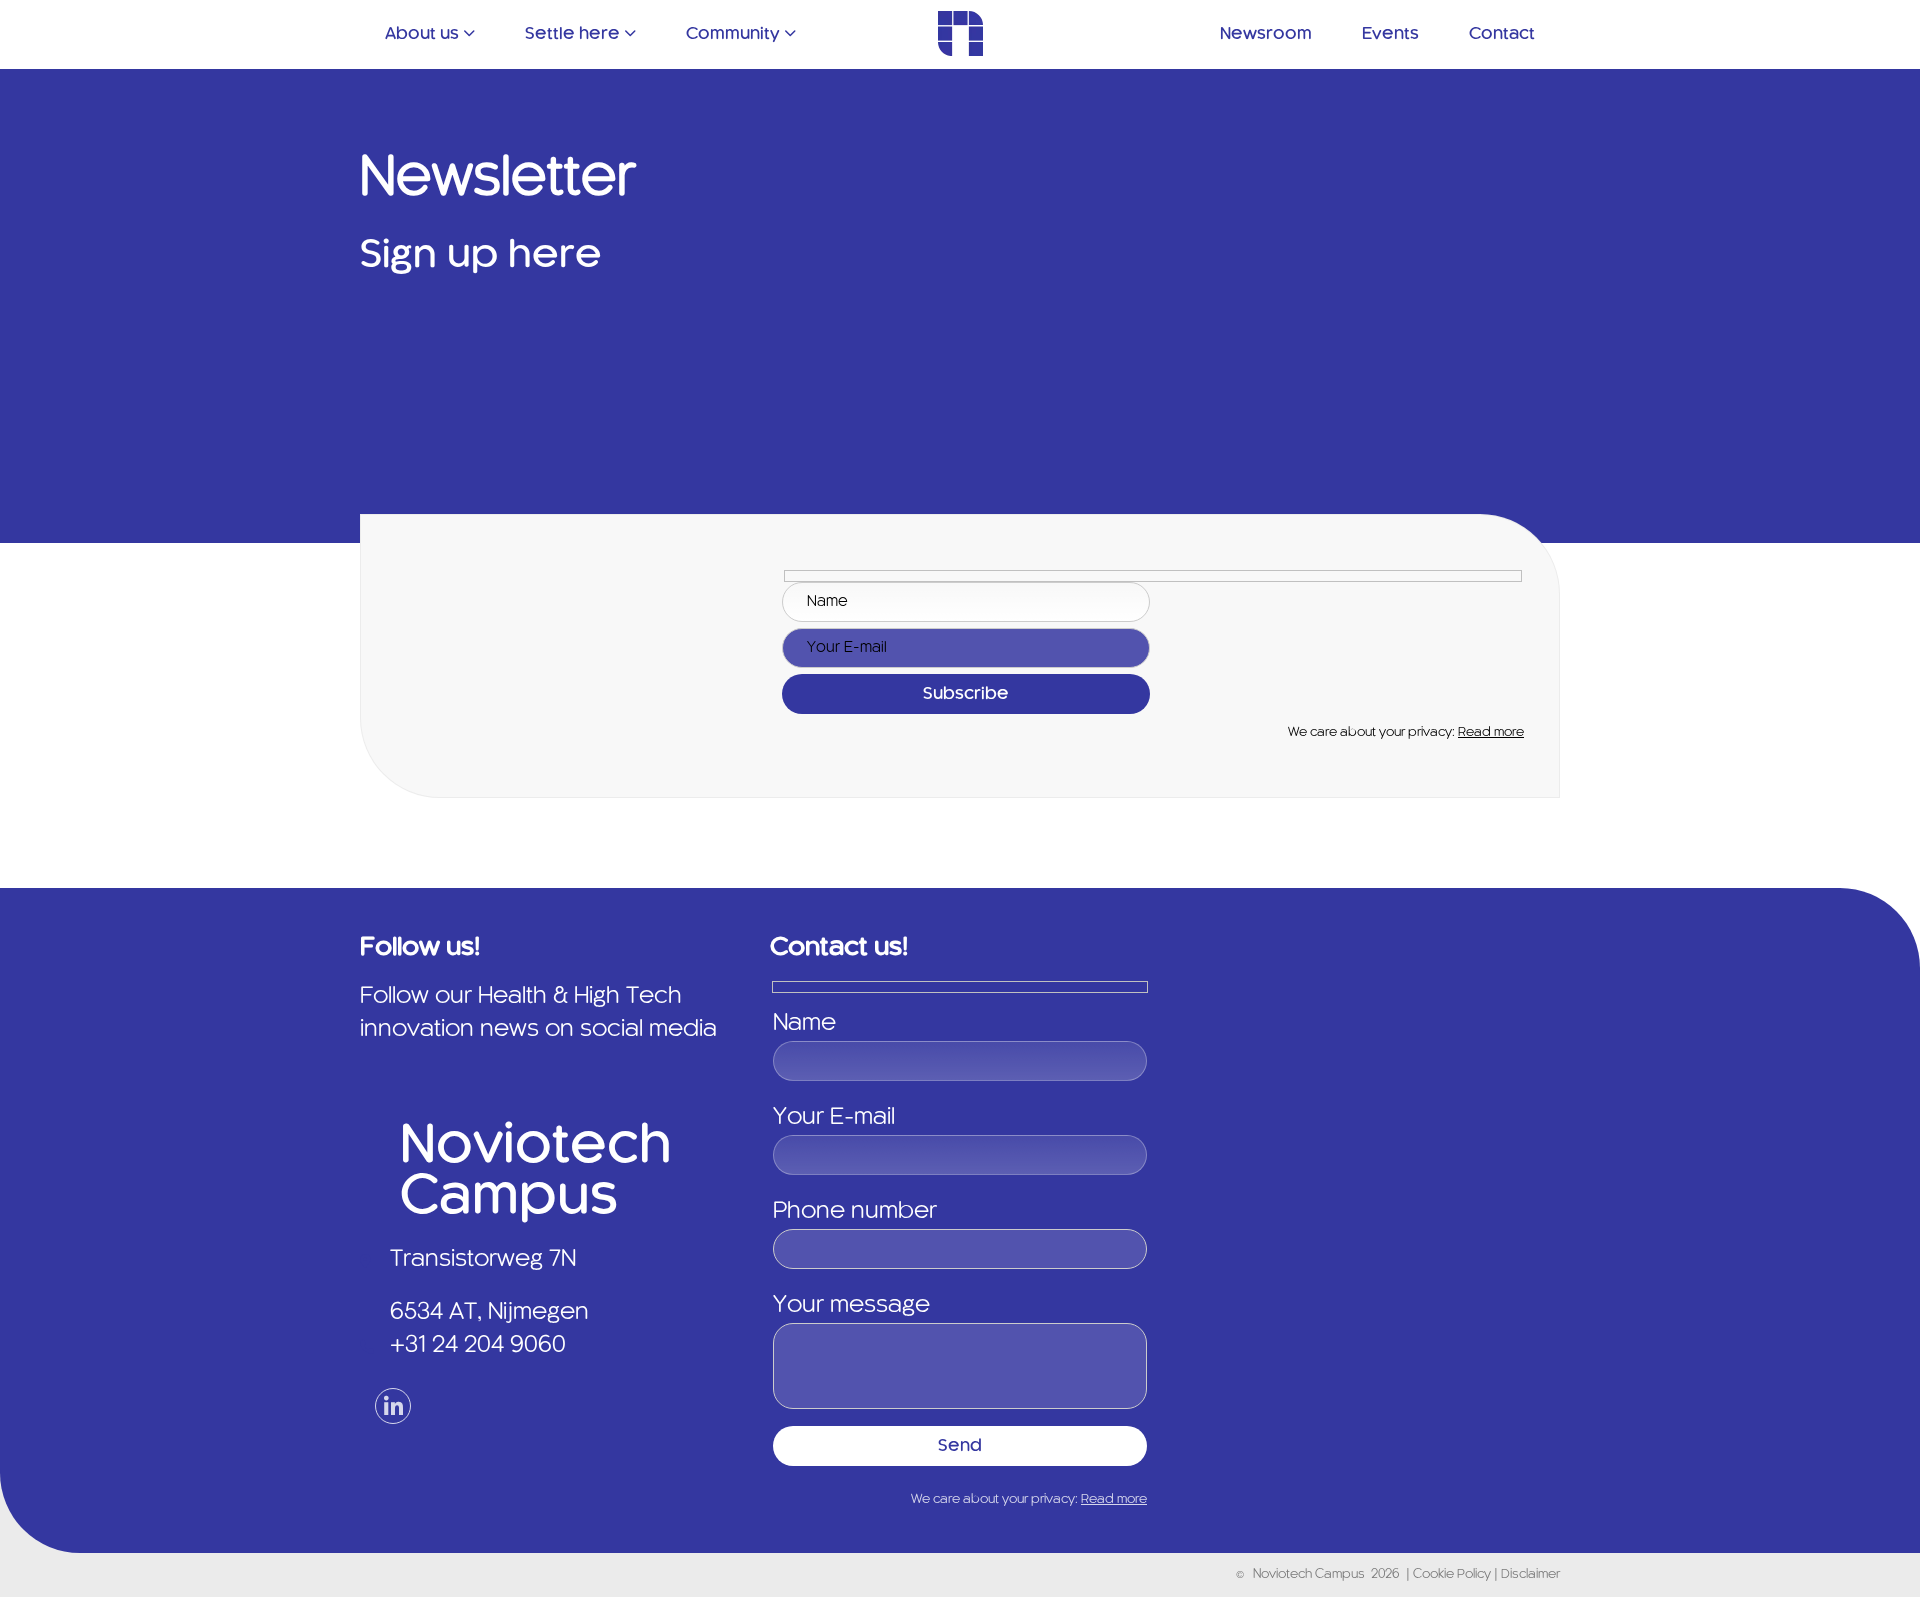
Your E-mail (834, 1118)
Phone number (855, 1212)
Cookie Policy (1453, 1575)
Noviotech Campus (1309, 1575)
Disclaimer (1530, 1575)
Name (804, 1024)
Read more (1491, 733)
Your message (851, 1306)
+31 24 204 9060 (478, 1346)
